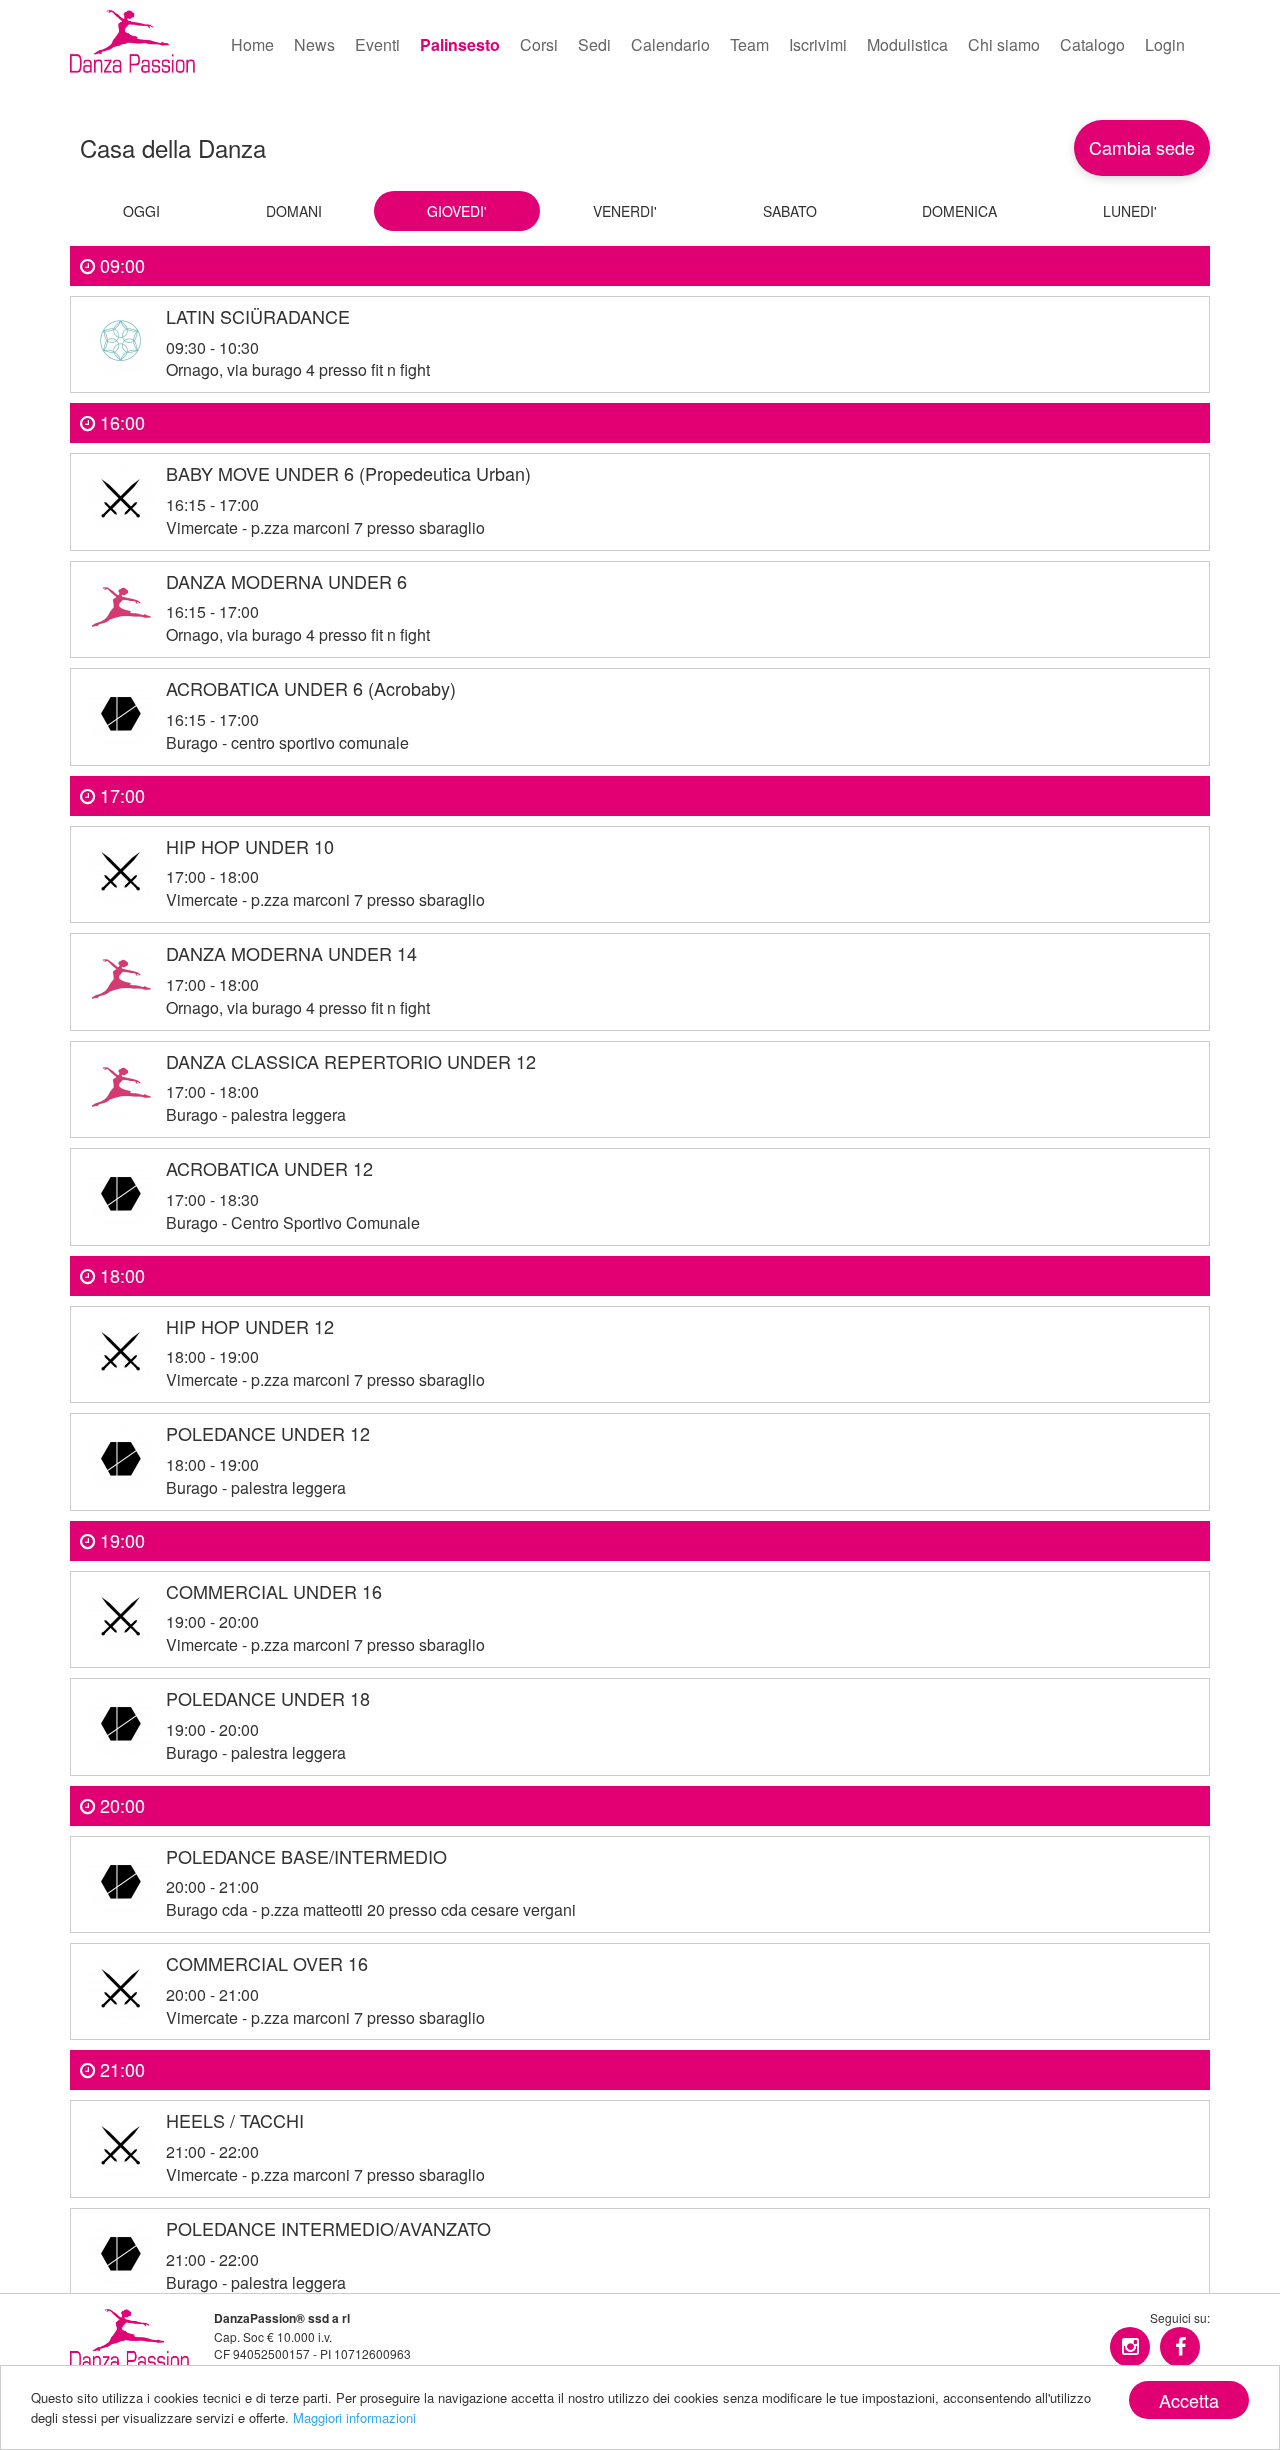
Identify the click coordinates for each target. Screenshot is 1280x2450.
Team (749, 44)
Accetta (1189, 2400)
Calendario (670, 44)
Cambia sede (1142, 147)
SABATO (790, 211)
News (314, 44)
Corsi (539, 44)
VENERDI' (625, 211)
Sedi (594, 44)
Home (252, 44)
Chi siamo (1004, 44)
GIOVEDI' (457, 211)
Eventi (377, 44)
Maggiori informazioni (354, 2417)
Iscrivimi (818, 44)
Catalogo (1092, 44)
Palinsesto (460, 44)
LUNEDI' (1130, 211)
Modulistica (907, 44)
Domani (294, 211)
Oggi (141, 211)
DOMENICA (959, 211)
